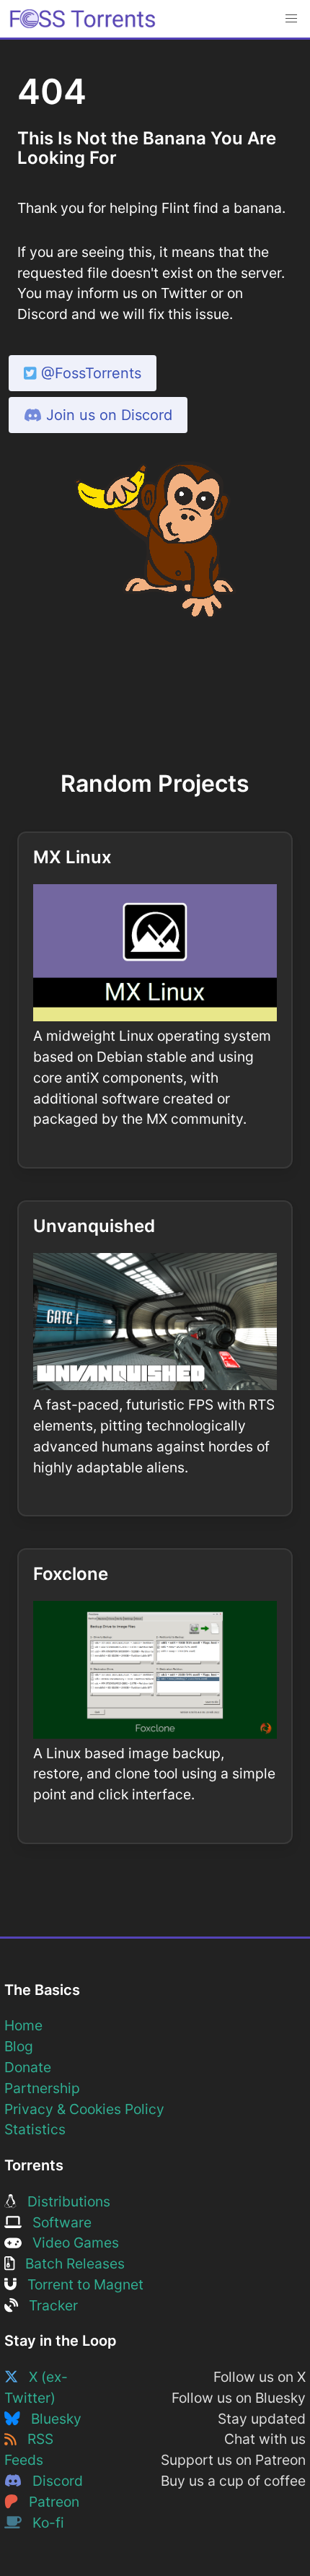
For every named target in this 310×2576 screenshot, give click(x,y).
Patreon (49, 2502)
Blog (19, 2046)
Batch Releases (70, 2263)
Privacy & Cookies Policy (84, 2109)
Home (23, 2025)
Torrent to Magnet (80, 2284)
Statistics (35, 2129)
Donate (28, 2067)
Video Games (70, 2243)
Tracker (48, 2305)
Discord (52, 2481)
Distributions (63, 2201)
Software (57, 2222)
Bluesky (51, 2419)
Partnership (42, 2088)
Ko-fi (43, 2523)
